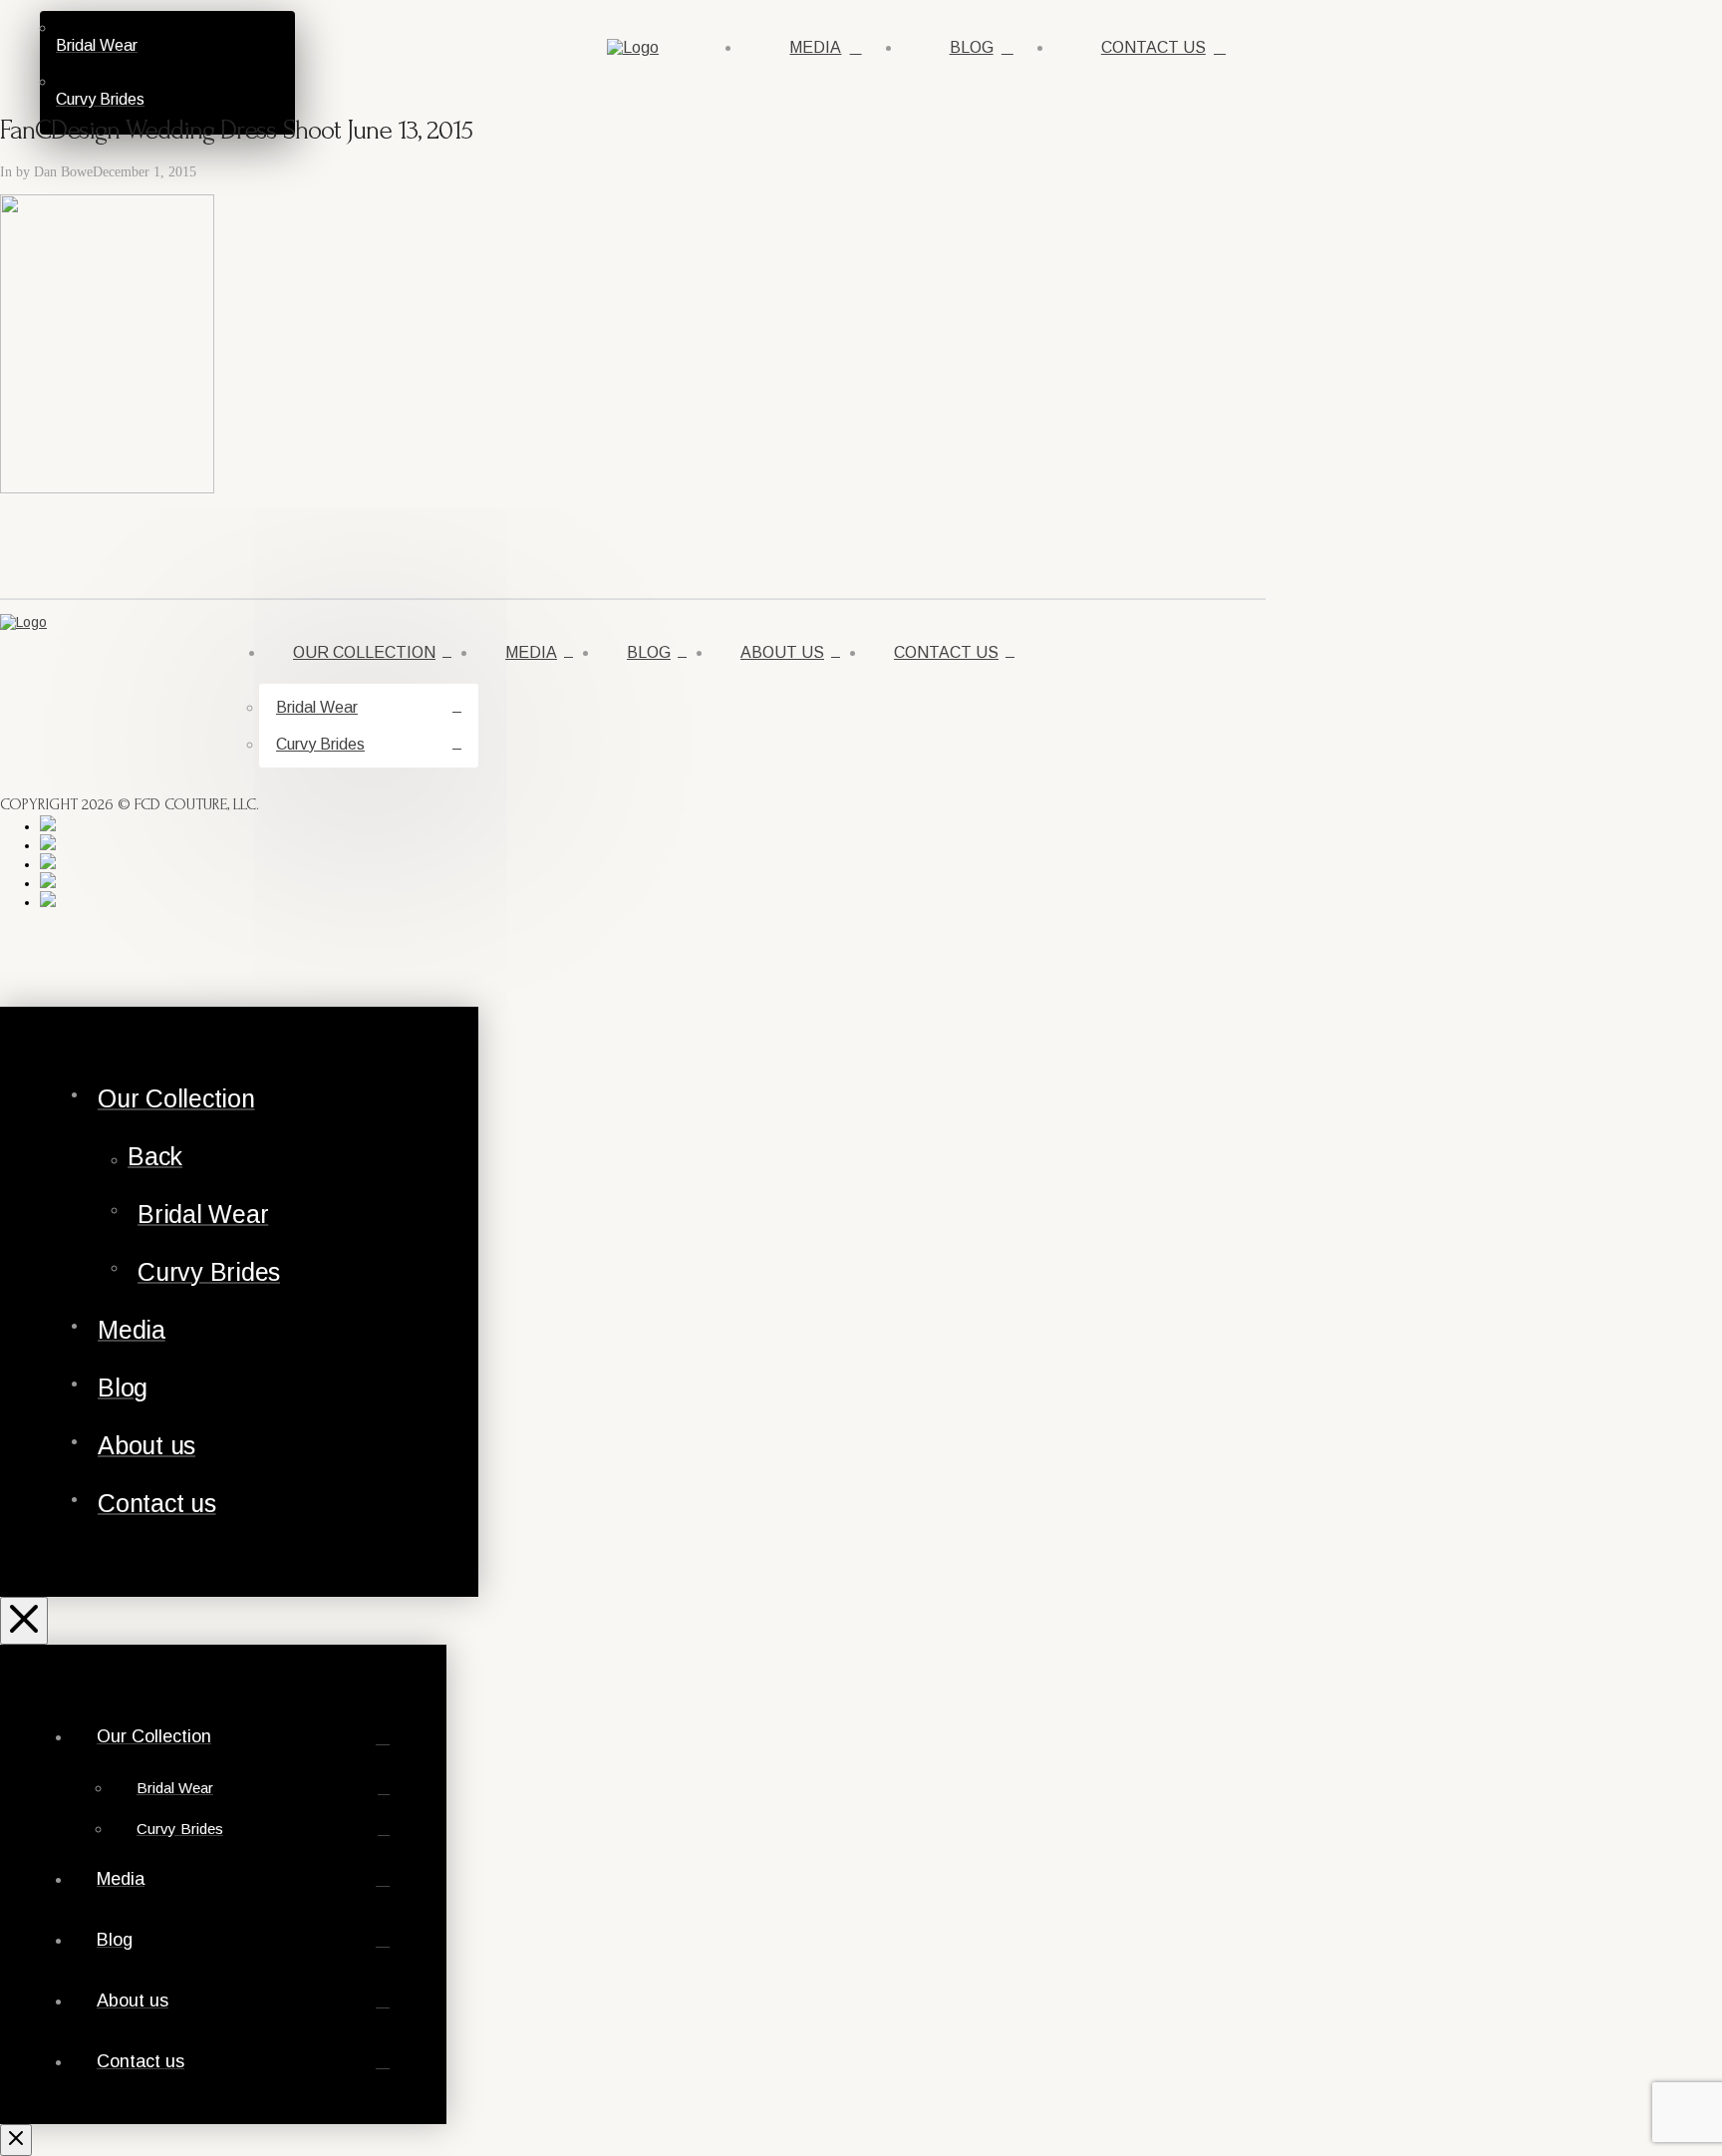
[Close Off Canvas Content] (24, 1621)
